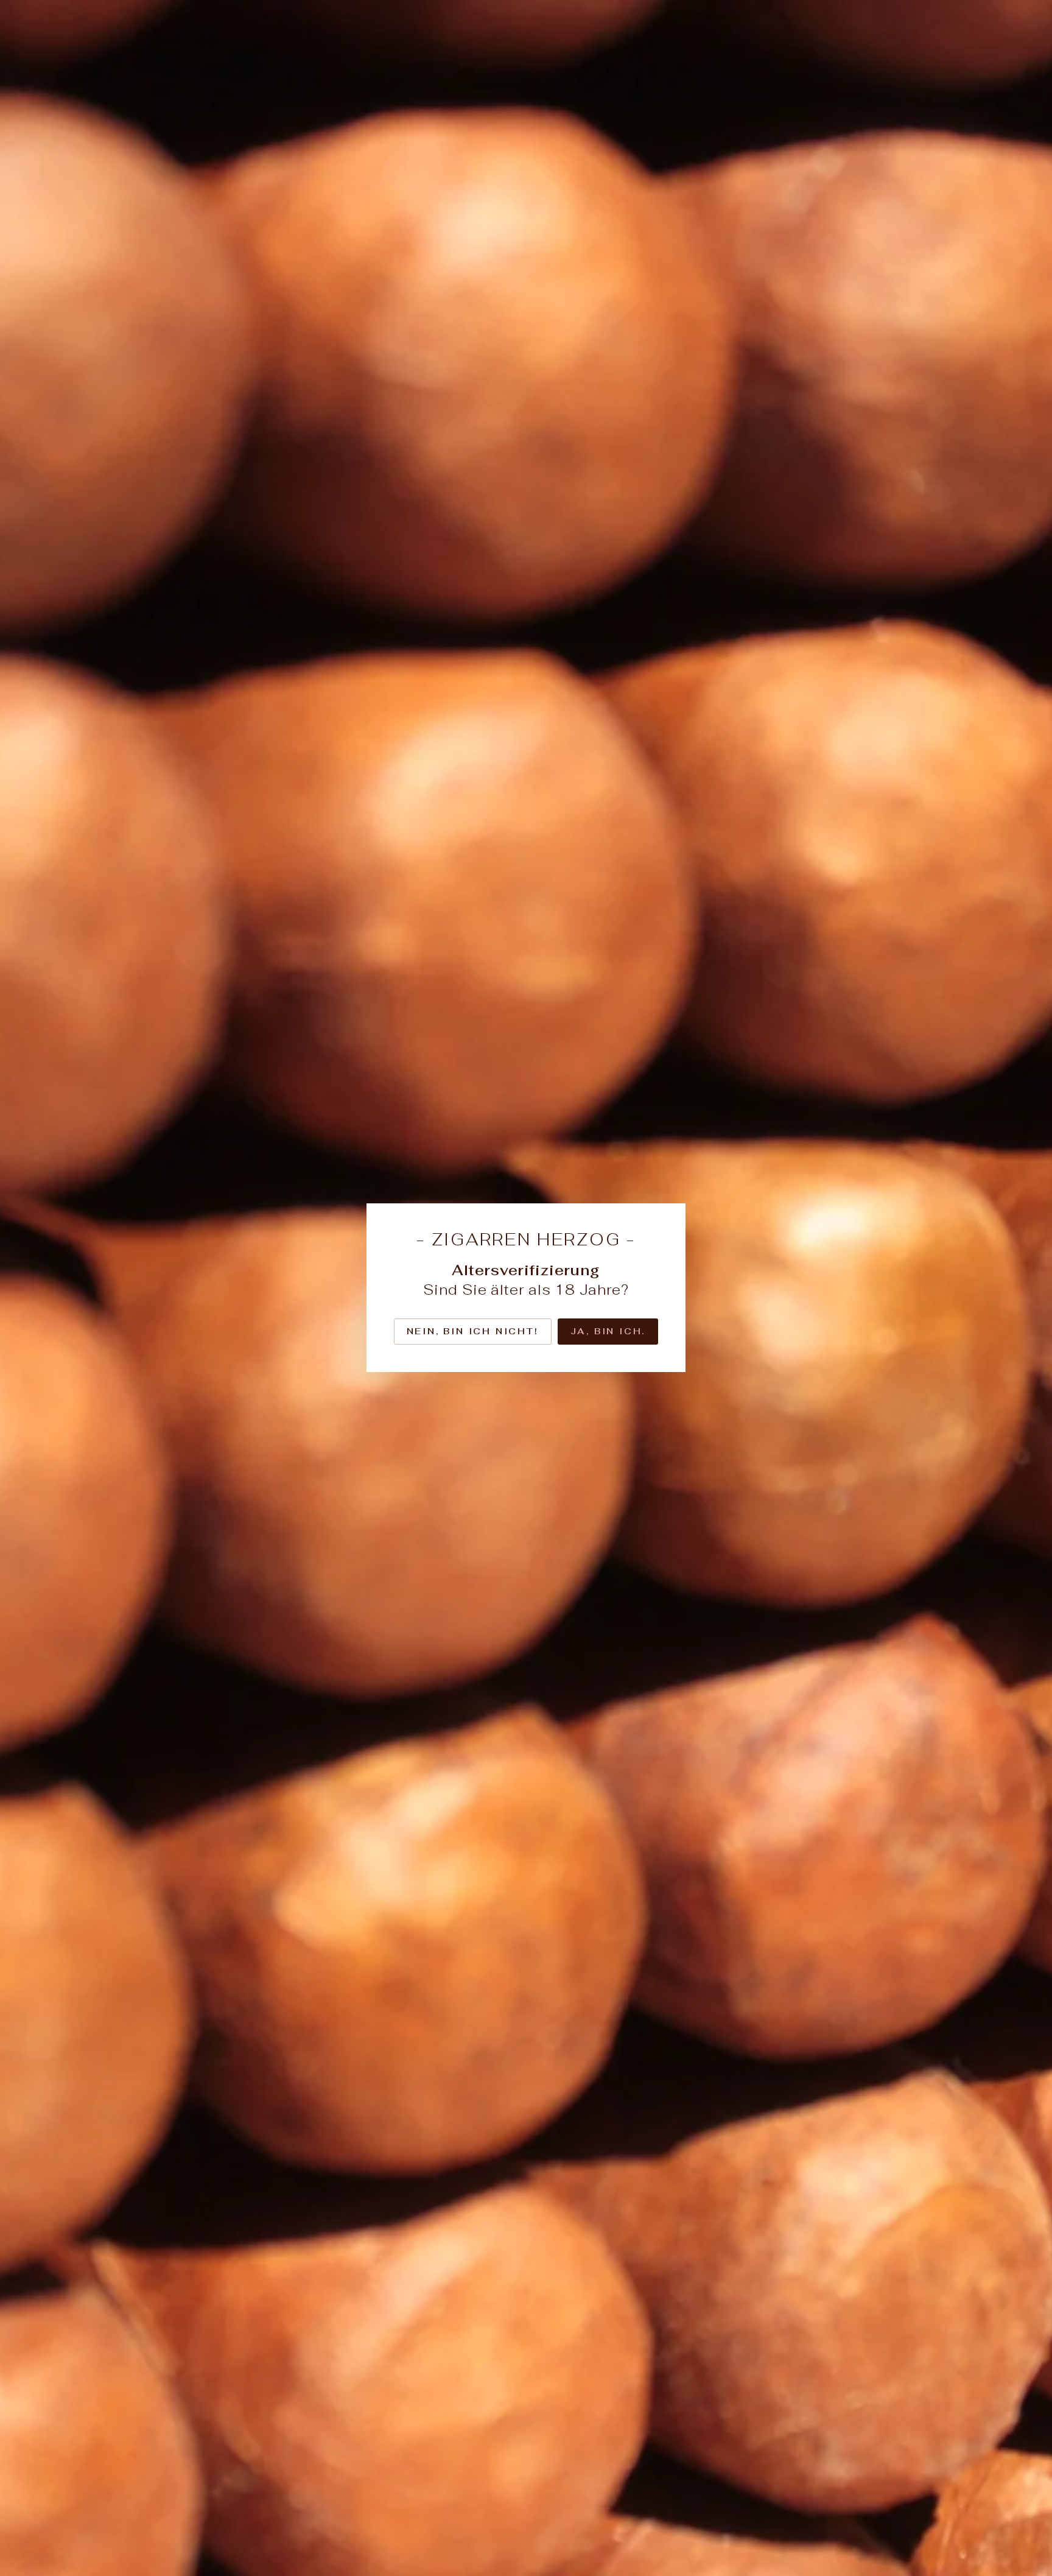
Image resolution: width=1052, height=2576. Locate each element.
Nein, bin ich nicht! (473, 1331)
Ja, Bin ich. (608, 1331)
